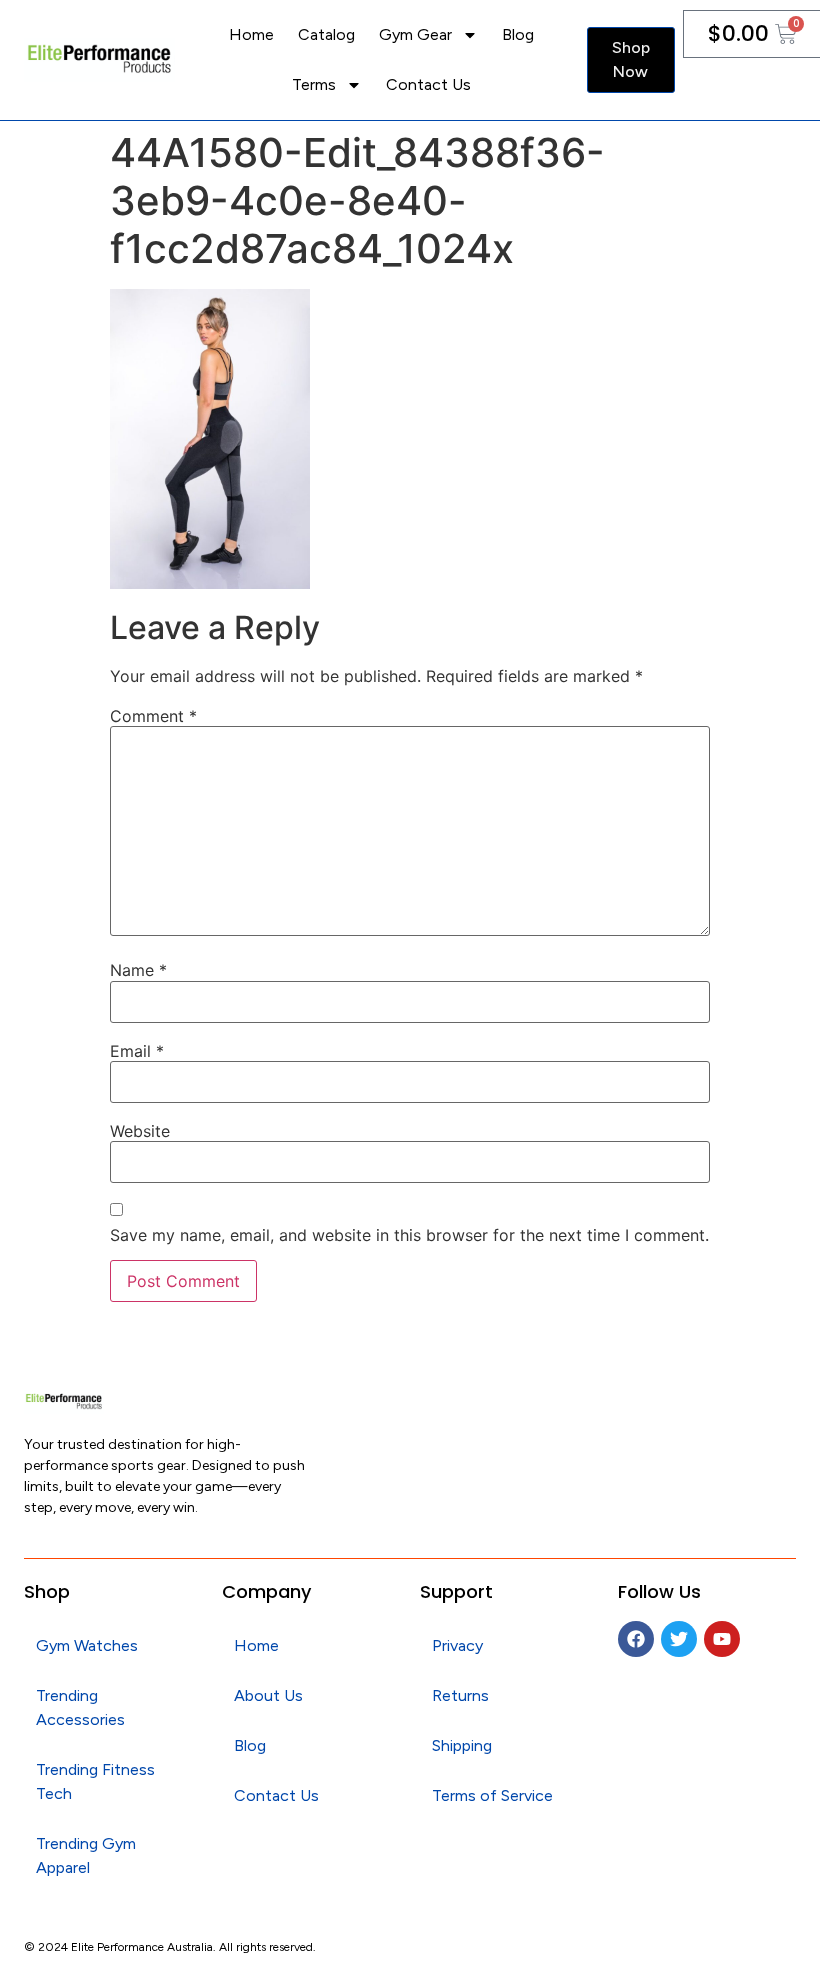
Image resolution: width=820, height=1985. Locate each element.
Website (140, 1131)
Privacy (457, 1645)
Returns (460, 1695)
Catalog (326, 34)
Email (137, 1051)
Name (138, 970)
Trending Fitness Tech (95, 1781)
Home (251, 34)
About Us (268, 1695)
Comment (153, 716)
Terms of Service (492, 1795)
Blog (518, 34)
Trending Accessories (80, 1707)
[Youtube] (722, 1639)
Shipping (462, 1745)
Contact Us (428, 84)
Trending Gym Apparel (86, 1855)
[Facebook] (636, 1639)
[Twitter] (679, 1639)
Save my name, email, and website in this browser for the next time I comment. (409, 1235)
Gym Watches (87, 1645)
